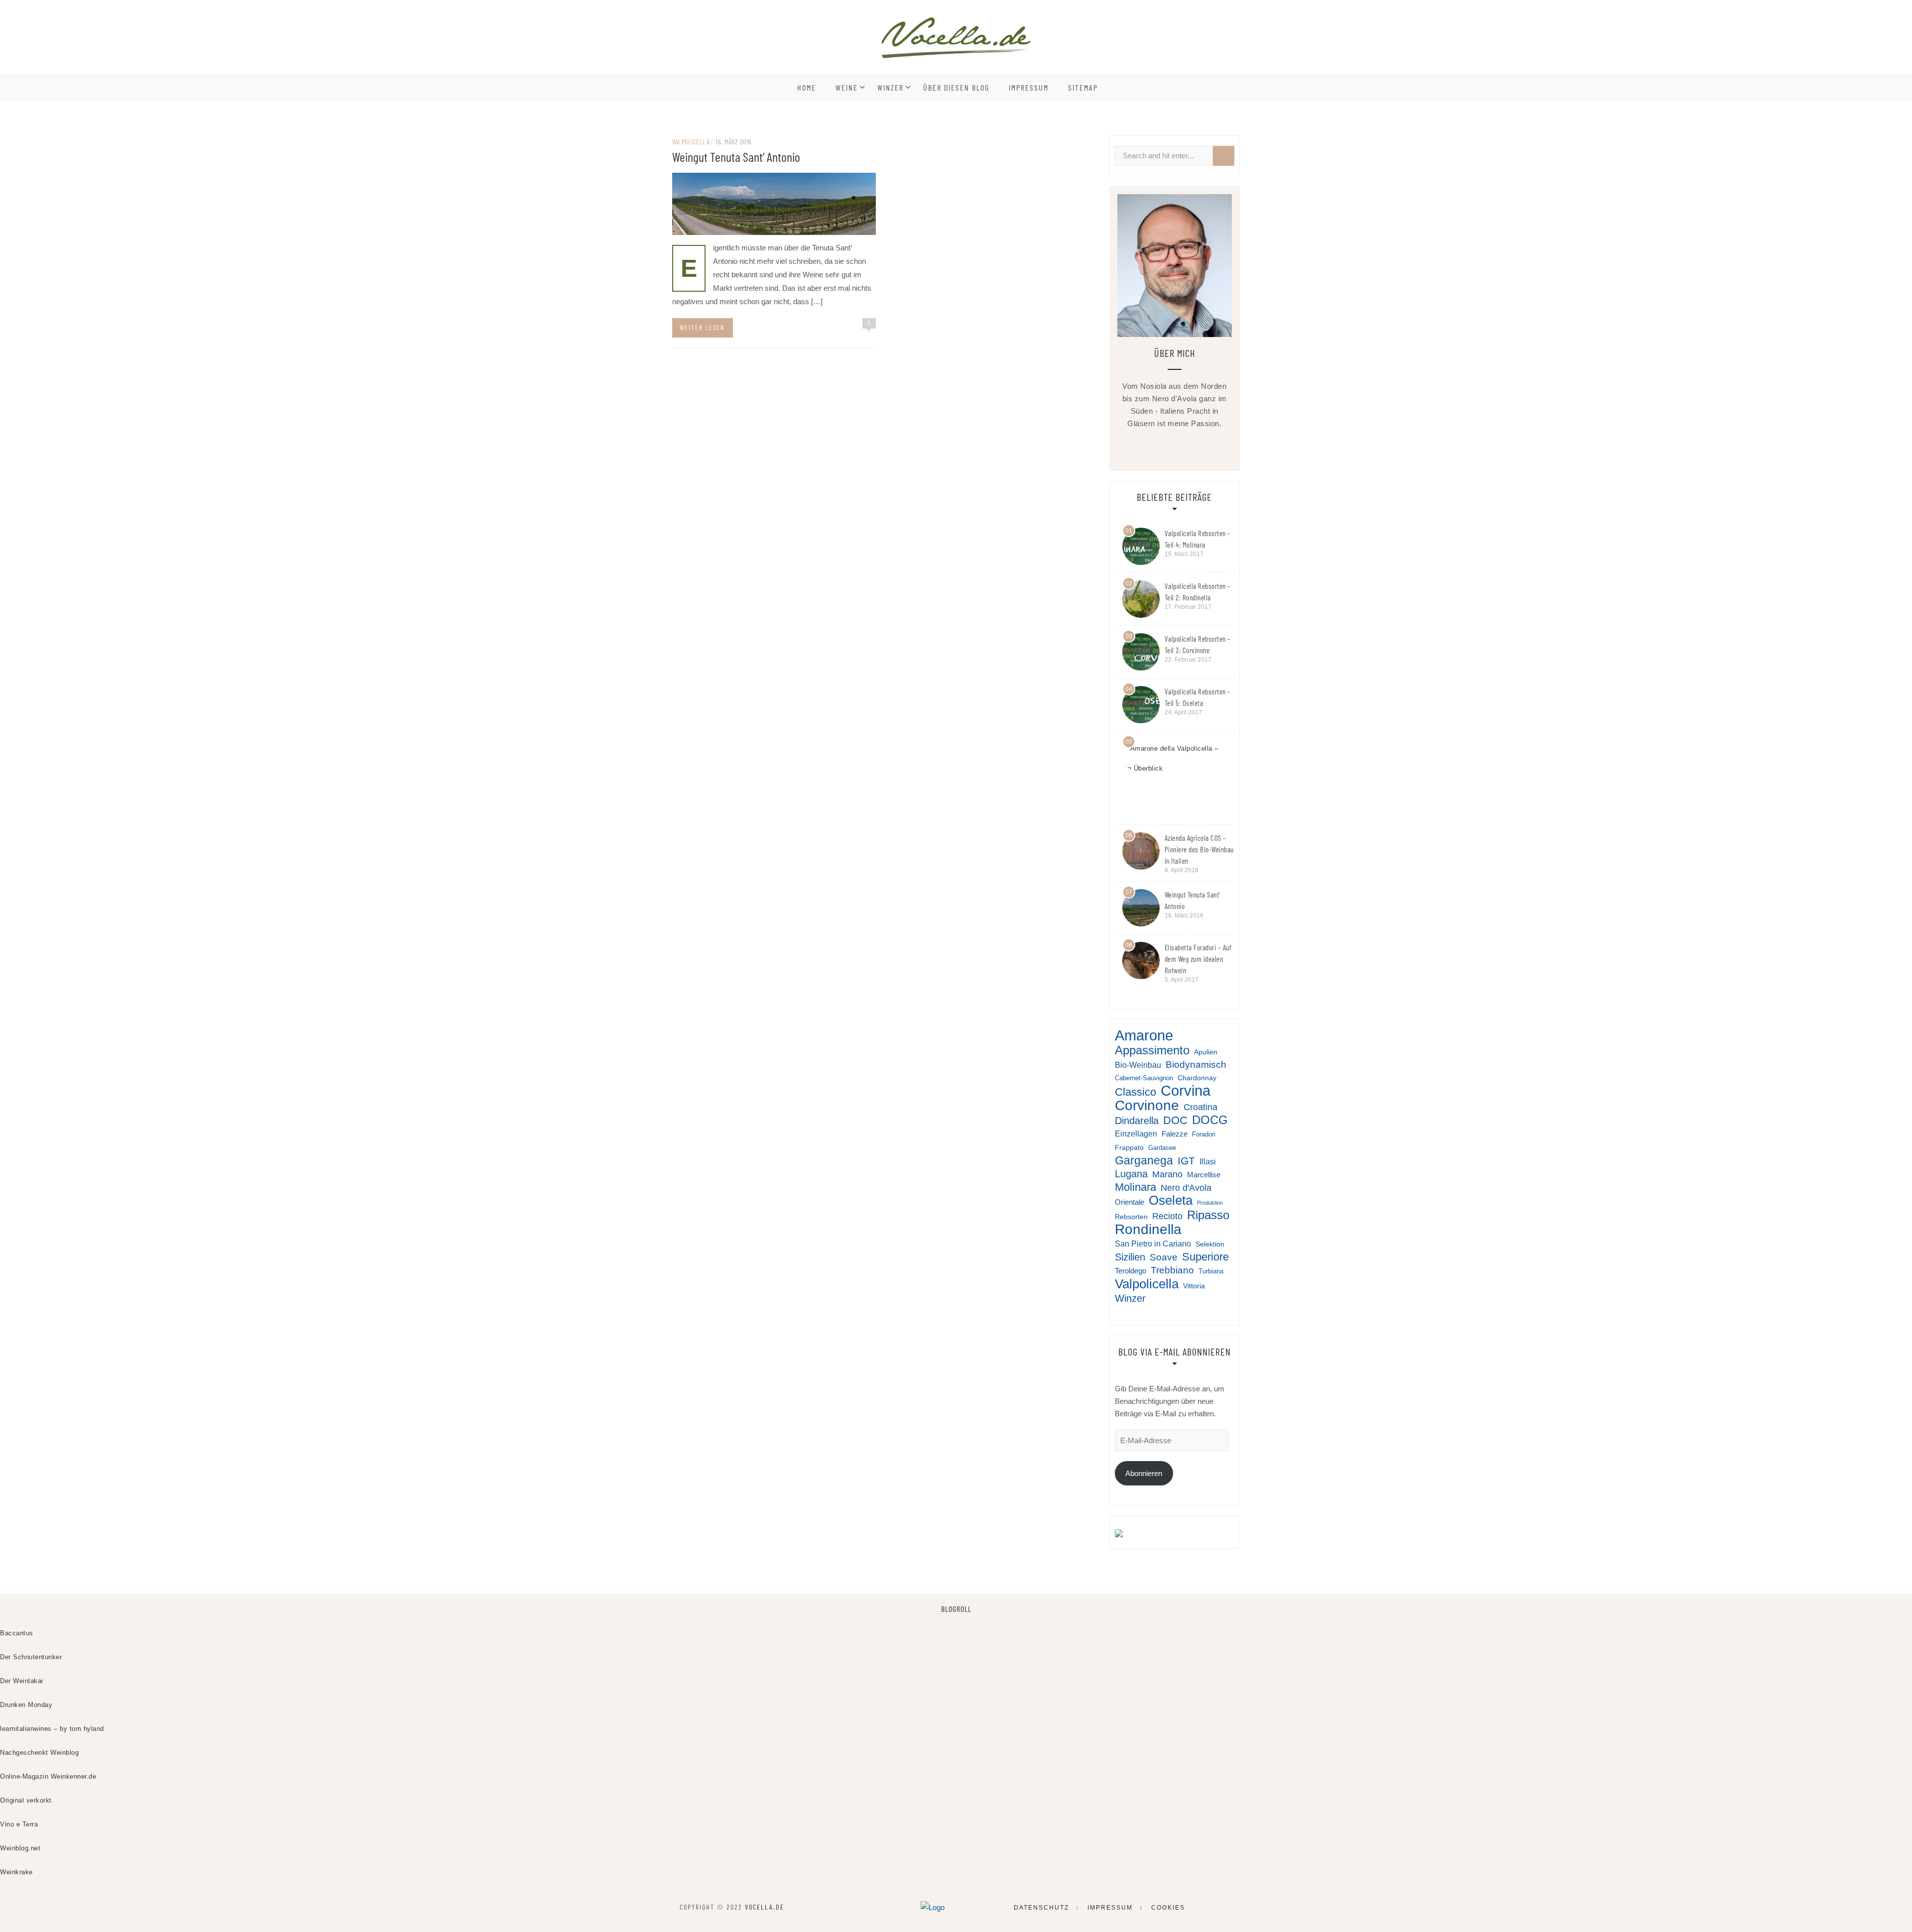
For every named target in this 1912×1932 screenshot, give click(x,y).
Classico (1135, 1092)
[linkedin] (1183, 447)
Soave (1164, 1257)
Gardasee (1162, 1148)
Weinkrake (16, 1872)
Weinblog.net (20, 1848)
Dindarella (1137, 1121)
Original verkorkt (26, 1800)
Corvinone (1147, 1105)
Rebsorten (1131, 1217)
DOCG (1210, 1120)
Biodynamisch (1196, 1065)
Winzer (891, 87)
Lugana (1131, 1174)
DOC (1175, 1120)
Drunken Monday (26, 1705)
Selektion (1210, 1244)
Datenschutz (1041, 1908)
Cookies (1168, 1908)
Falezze (1175, 1134)
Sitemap (1083, 87)
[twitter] (1164, 447)
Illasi (1208, 1161)
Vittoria (1194, 1286)
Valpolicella (691, 142)
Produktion (1210, 1203)
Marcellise (1204, 1175)
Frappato (1129, 1147)
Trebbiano (1172, 1270)
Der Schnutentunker (31, 1657)
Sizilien (1130, 1257)
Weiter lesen (702, 328)
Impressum (1029, 87)
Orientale (1130, 1202)
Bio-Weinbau (1138, 1065)
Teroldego (1131, 1271)
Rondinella (1148, 1229)
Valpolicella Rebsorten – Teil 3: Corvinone (1198, 644)
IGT (1186, 1161)
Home (807, 87)
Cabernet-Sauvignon (1144, 1078)
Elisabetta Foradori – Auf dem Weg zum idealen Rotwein (1198, 959)
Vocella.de (765, 1907)
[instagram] (1202, 447)
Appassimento (1152, 1050)
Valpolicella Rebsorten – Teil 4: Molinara (1198, 539)
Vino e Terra (19, 1824)
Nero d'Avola (1186, 1188)
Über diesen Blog (956, 87)
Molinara (1135, 1187)
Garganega (1144, 1161)
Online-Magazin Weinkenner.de (48, 1776)
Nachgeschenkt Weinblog (39, 1753)
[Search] (1224, 156)
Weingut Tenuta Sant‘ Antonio (736, 157)
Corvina (1186, 1091)
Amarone (1144, 1035)
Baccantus (17, 1633)
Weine (847, 87)
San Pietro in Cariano (1153, 1244)
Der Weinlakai (22, 1681)
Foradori (1204, 1135)
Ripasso (1208, 1215)
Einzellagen (1136, 1134)
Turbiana (1211, 1271)
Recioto (1167, 1216)
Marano (1167, 1174)
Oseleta (1171, 1200)
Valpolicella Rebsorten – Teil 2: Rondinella (1198, 592)
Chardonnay (1197, 1078)
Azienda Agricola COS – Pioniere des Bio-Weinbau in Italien (1199, 849)
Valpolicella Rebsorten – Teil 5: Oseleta (1198, 697)
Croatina (1200, 1107)
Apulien (1206, 1052)
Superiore (1205, 1257)
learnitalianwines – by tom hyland (52, 1729)
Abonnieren (1144, 1473)
